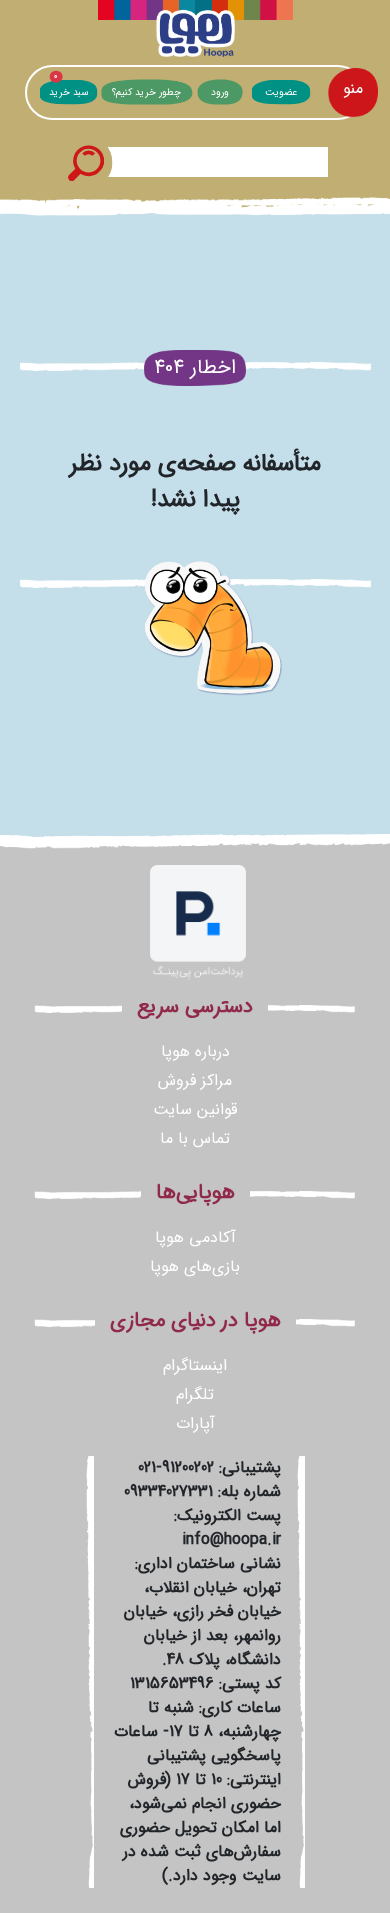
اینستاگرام (195, 1365)
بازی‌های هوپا (195, 1266)
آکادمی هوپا (195, 1237)
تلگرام (195, 1394)
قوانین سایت (195, 1109)
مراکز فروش (195, 1080)
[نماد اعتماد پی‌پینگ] (198, 921)
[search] (85, 162)
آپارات (195, 1423)
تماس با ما (195, 1138)
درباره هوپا (195, 1051)
